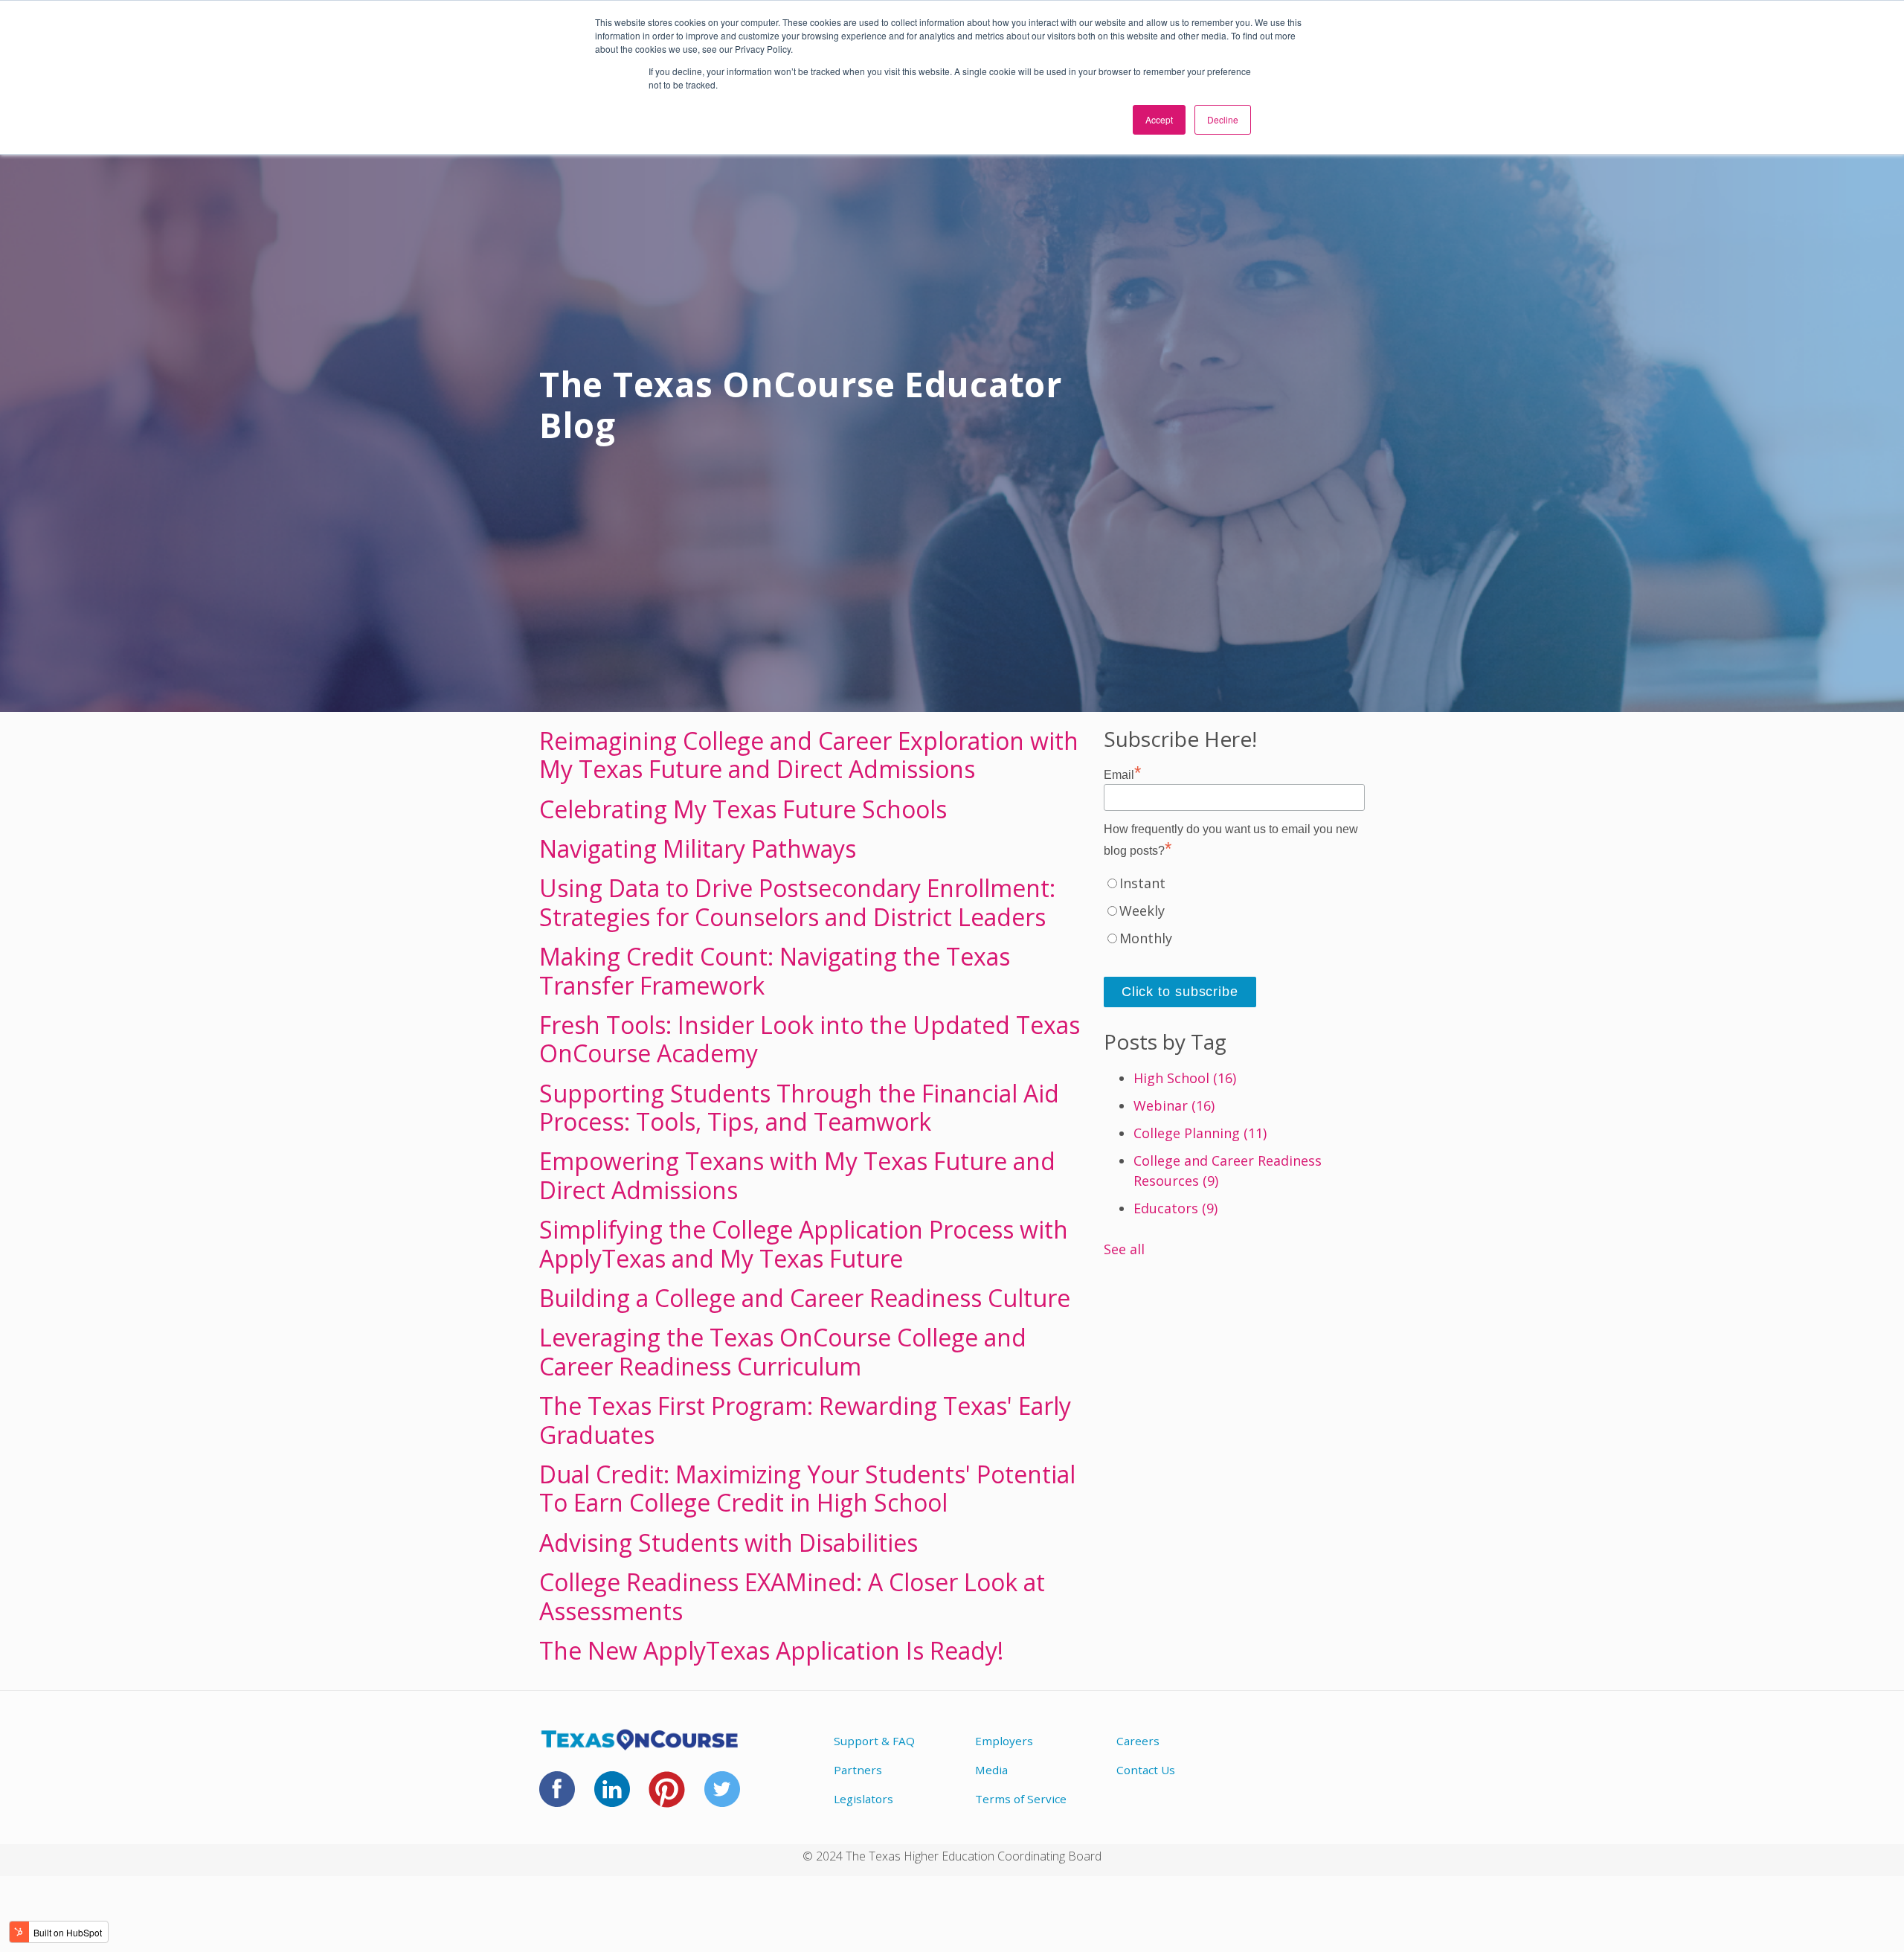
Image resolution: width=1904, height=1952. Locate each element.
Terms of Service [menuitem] (1021, 1799)
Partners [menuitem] (858, 1770)
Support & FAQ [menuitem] (874, 1741)
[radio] (1234, 887)
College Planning (1200, 1133)
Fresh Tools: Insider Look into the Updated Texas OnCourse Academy (810, 1039)
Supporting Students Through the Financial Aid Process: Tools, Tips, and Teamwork (799, 1107)
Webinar (1174, 1105)
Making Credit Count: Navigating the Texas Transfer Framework (775, 970)
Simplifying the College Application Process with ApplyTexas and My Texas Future (804, 1243)
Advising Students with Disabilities (729, 1542)
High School (1185, 1078)
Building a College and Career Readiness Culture (805, 1298)
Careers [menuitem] (1138, 1741)
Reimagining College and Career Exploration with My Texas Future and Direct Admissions (809, 755)
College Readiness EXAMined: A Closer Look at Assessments (792, 1596)
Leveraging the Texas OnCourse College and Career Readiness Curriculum (783, 1351)
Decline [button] (1223, 119)
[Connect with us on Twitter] (722, 1798)
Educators (1175, 1208)
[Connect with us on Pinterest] (667, 1799)
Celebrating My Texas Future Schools (743, 809)
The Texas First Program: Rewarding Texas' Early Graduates (805, 1420)
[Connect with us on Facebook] (557, 1798)
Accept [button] (1159, 119)
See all (1124, 1249)
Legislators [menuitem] (863, 1799)
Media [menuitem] (991, 1770)
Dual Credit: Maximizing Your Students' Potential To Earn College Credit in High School (807, 1488)
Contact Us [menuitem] (1146, 1770)
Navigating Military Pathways (698, 848)
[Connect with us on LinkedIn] (612, 1798)
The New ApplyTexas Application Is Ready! (771, 1650)
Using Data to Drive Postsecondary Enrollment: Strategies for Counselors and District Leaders (797, 902)
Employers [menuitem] (1004, 1741)
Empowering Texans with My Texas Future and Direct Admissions (797, 1175)
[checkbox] (1234, 915)
